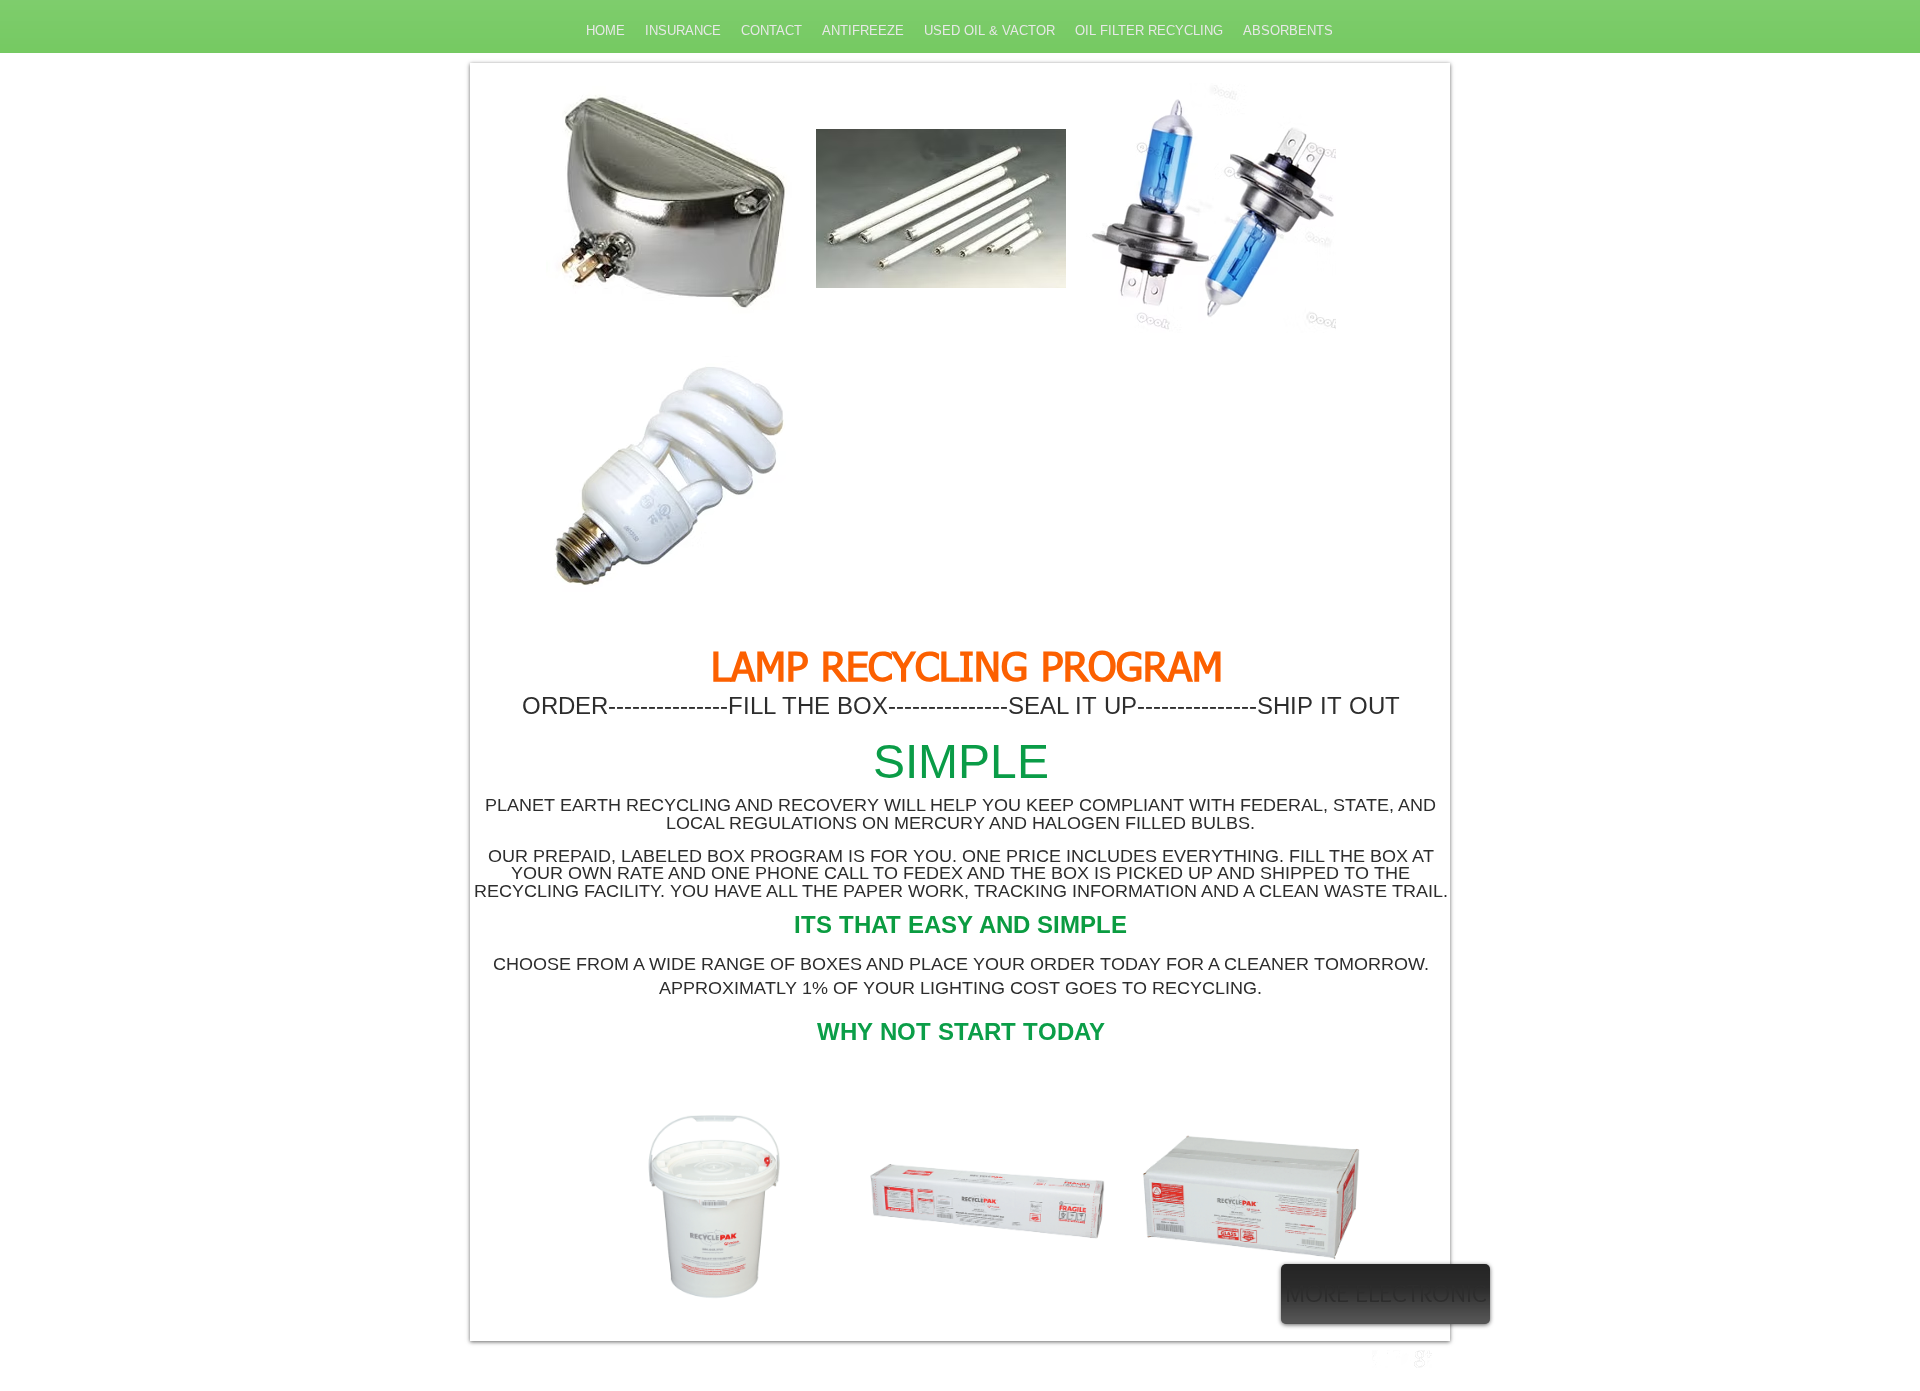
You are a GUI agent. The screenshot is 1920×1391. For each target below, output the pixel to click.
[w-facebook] (1381, 1359)
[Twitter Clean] (1402, 1359)
